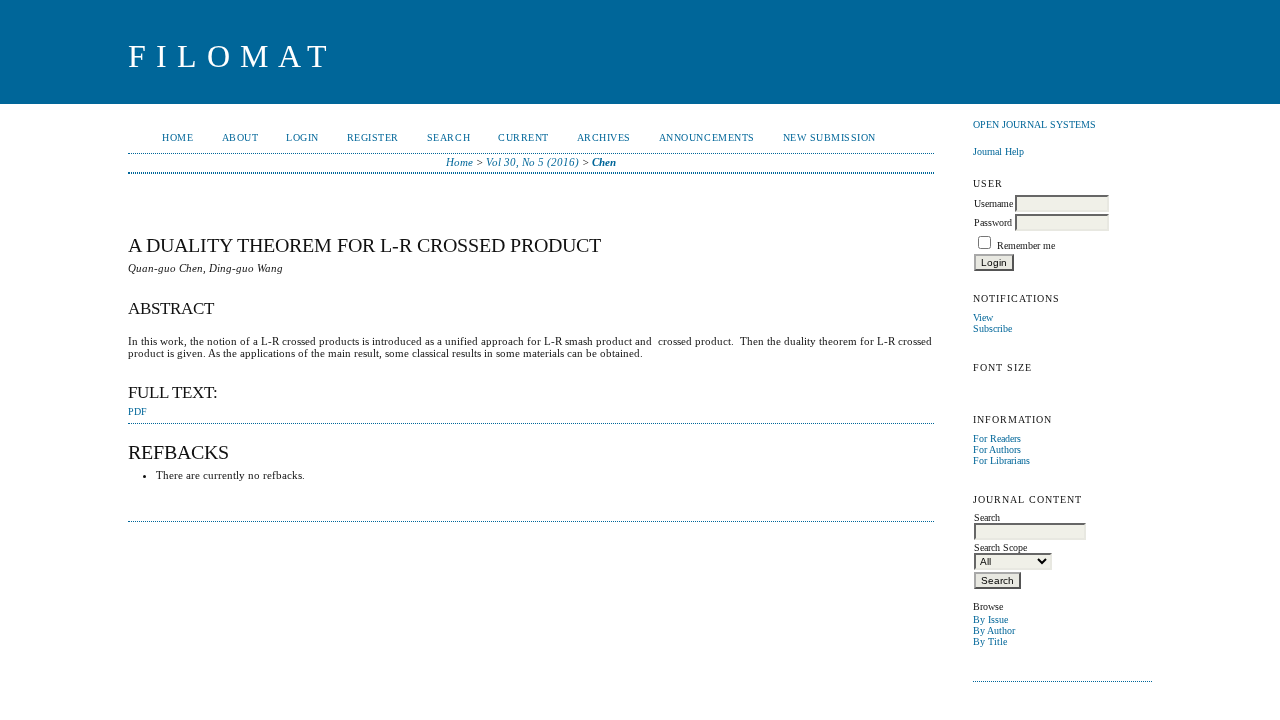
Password (993, 222)
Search (448, 137)
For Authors (997, 449)
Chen (604, 162)
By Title (990, 641)
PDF (137, 412)
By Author (994, 630)
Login (302, 137)
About (240, 137)
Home (177, 137)
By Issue (990, 619)
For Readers (997, 438)
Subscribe (992, 328)
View (983, 317)
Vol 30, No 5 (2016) (532, 162)
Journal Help (998, 151)
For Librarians (1001, 460)
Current (523, 137)
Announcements (707, 137)
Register (373, 137)
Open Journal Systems (1034, 124)
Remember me (1026, 245)
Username (993, 203)
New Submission (829, 137)
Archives (604, 137)
